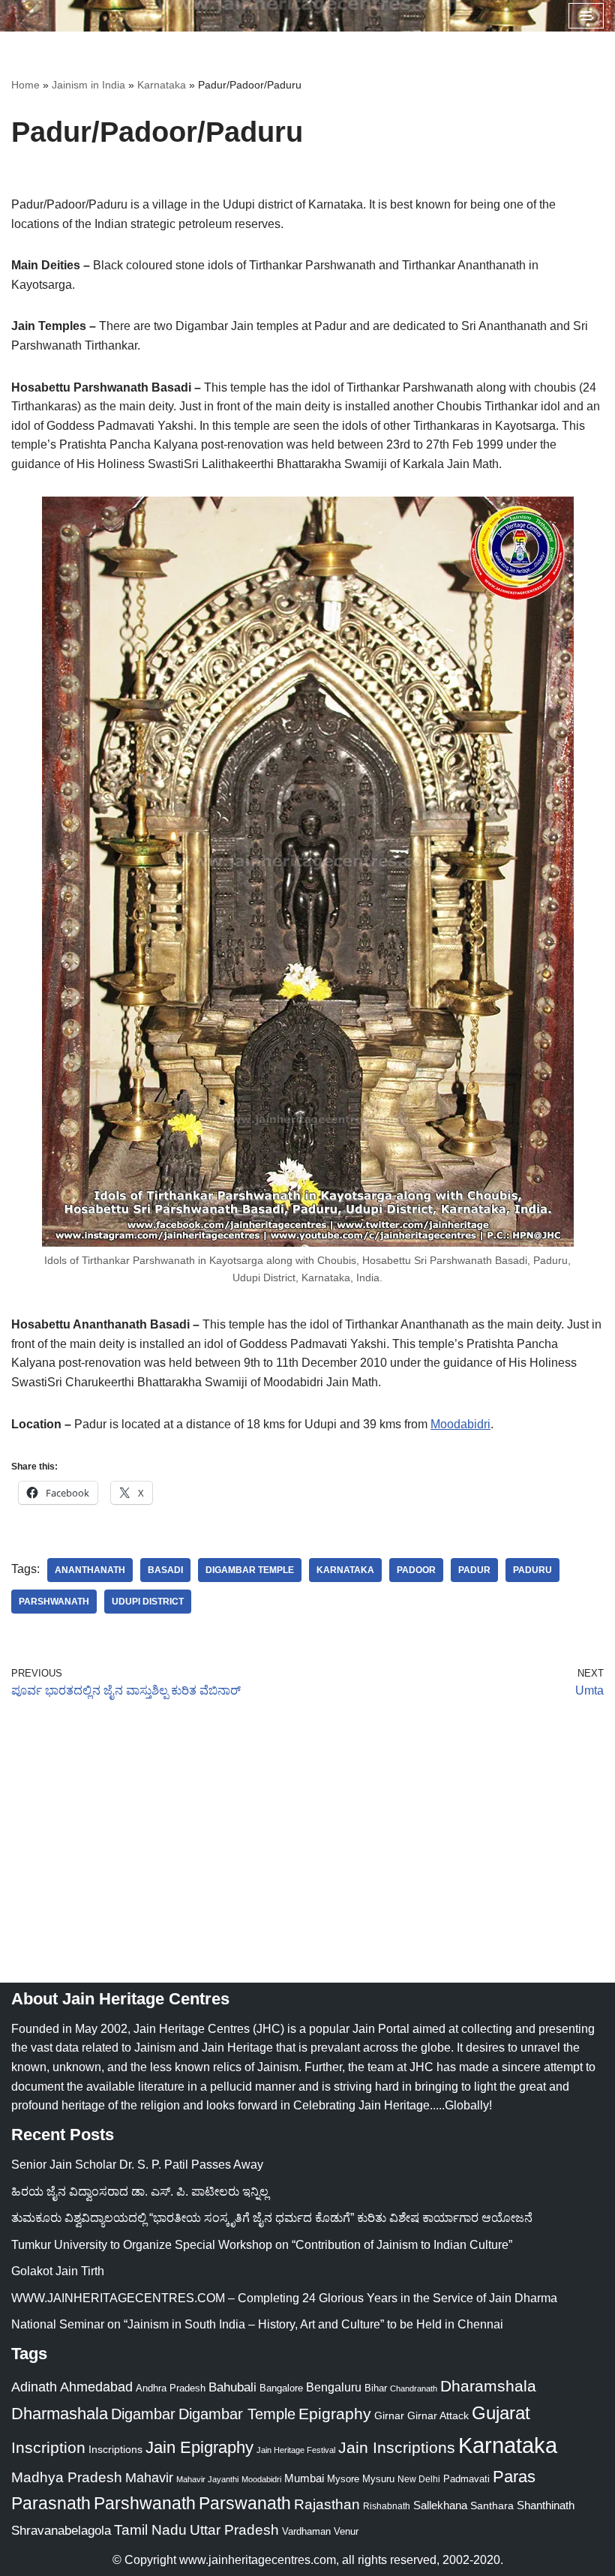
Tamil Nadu (150, 2529)
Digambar (143, 2414)
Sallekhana (440, 2505)
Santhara (492, 2505)
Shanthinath (546, 2505)
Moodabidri (460, 1424)
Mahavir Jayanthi (207, 2479)
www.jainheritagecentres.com (258, 2560)
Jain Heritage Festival (296, 2450)
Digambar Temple (250, 1570)
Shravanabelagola (61, 2531)
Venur (346, 2531)
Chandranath (414, 2388)
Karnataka (162, 85)
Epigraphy (335, 2414)
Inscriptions (115, 2449)
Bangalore (281, 2388)
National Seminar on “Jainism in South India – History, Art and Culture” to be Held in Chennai (257, 2324)
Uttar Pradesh (234, 2530)
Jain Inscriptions (397, 2448)
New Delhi (419, 2479)
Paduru (532, 1570)
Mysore (343, 2479)
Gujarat (501, 2413)
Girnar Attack (438, 2415)
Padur (474, 1570)
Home (25, 85)
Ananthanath (90, 1570)
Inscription (48, 2448)
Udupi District (148, 1602)
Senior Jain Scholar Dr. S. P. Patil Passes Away (137, 2165)
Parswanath (245, 2504)
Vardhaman (306, 2531)
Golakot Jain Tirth (58, 2271)
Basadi (165, 1570)
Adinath (34, 2387)
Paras (514, 2477)
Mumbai (304, 2478)
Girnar (389, 2415)
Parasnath (51, 2504)
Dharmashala (60, 2414)
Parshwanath (54, 1602)
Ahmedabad (96, 2387)
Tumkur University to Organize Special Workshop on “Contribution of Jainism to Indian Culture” (262, 2245)
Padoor (416, 1570)
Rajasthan (327, 2504)
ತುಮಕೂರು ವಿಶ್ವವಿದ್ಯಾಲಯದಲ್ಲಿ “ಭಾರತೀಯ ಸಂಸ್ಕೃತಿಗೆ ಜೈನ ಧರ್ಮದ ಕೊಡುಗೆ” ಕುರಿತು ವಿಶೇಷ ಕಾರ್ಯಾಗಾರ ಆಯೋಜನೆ (272, 2218)
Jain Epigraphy (199, 2447)
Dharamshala (488, 2386)
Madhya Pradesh (67, 2477)
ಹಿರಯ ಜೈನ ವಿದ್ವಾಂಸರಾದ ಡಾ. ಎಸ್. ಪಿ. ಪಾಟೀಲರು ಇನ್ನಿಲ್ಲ (140, 2192)
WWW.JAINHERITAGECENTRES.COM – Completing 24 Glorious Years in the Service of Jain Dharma (284, 2298)
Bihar (376, 2388)
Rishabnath (387, 2506)
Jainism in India (88, 85)
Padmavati (466, 2479)
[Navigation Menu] (586, 16)
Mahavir (149, 2477)
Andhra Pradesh (171, 2388)
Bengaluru (334, 2387)
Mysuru (378, 2479)
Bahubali (232, 2387)
